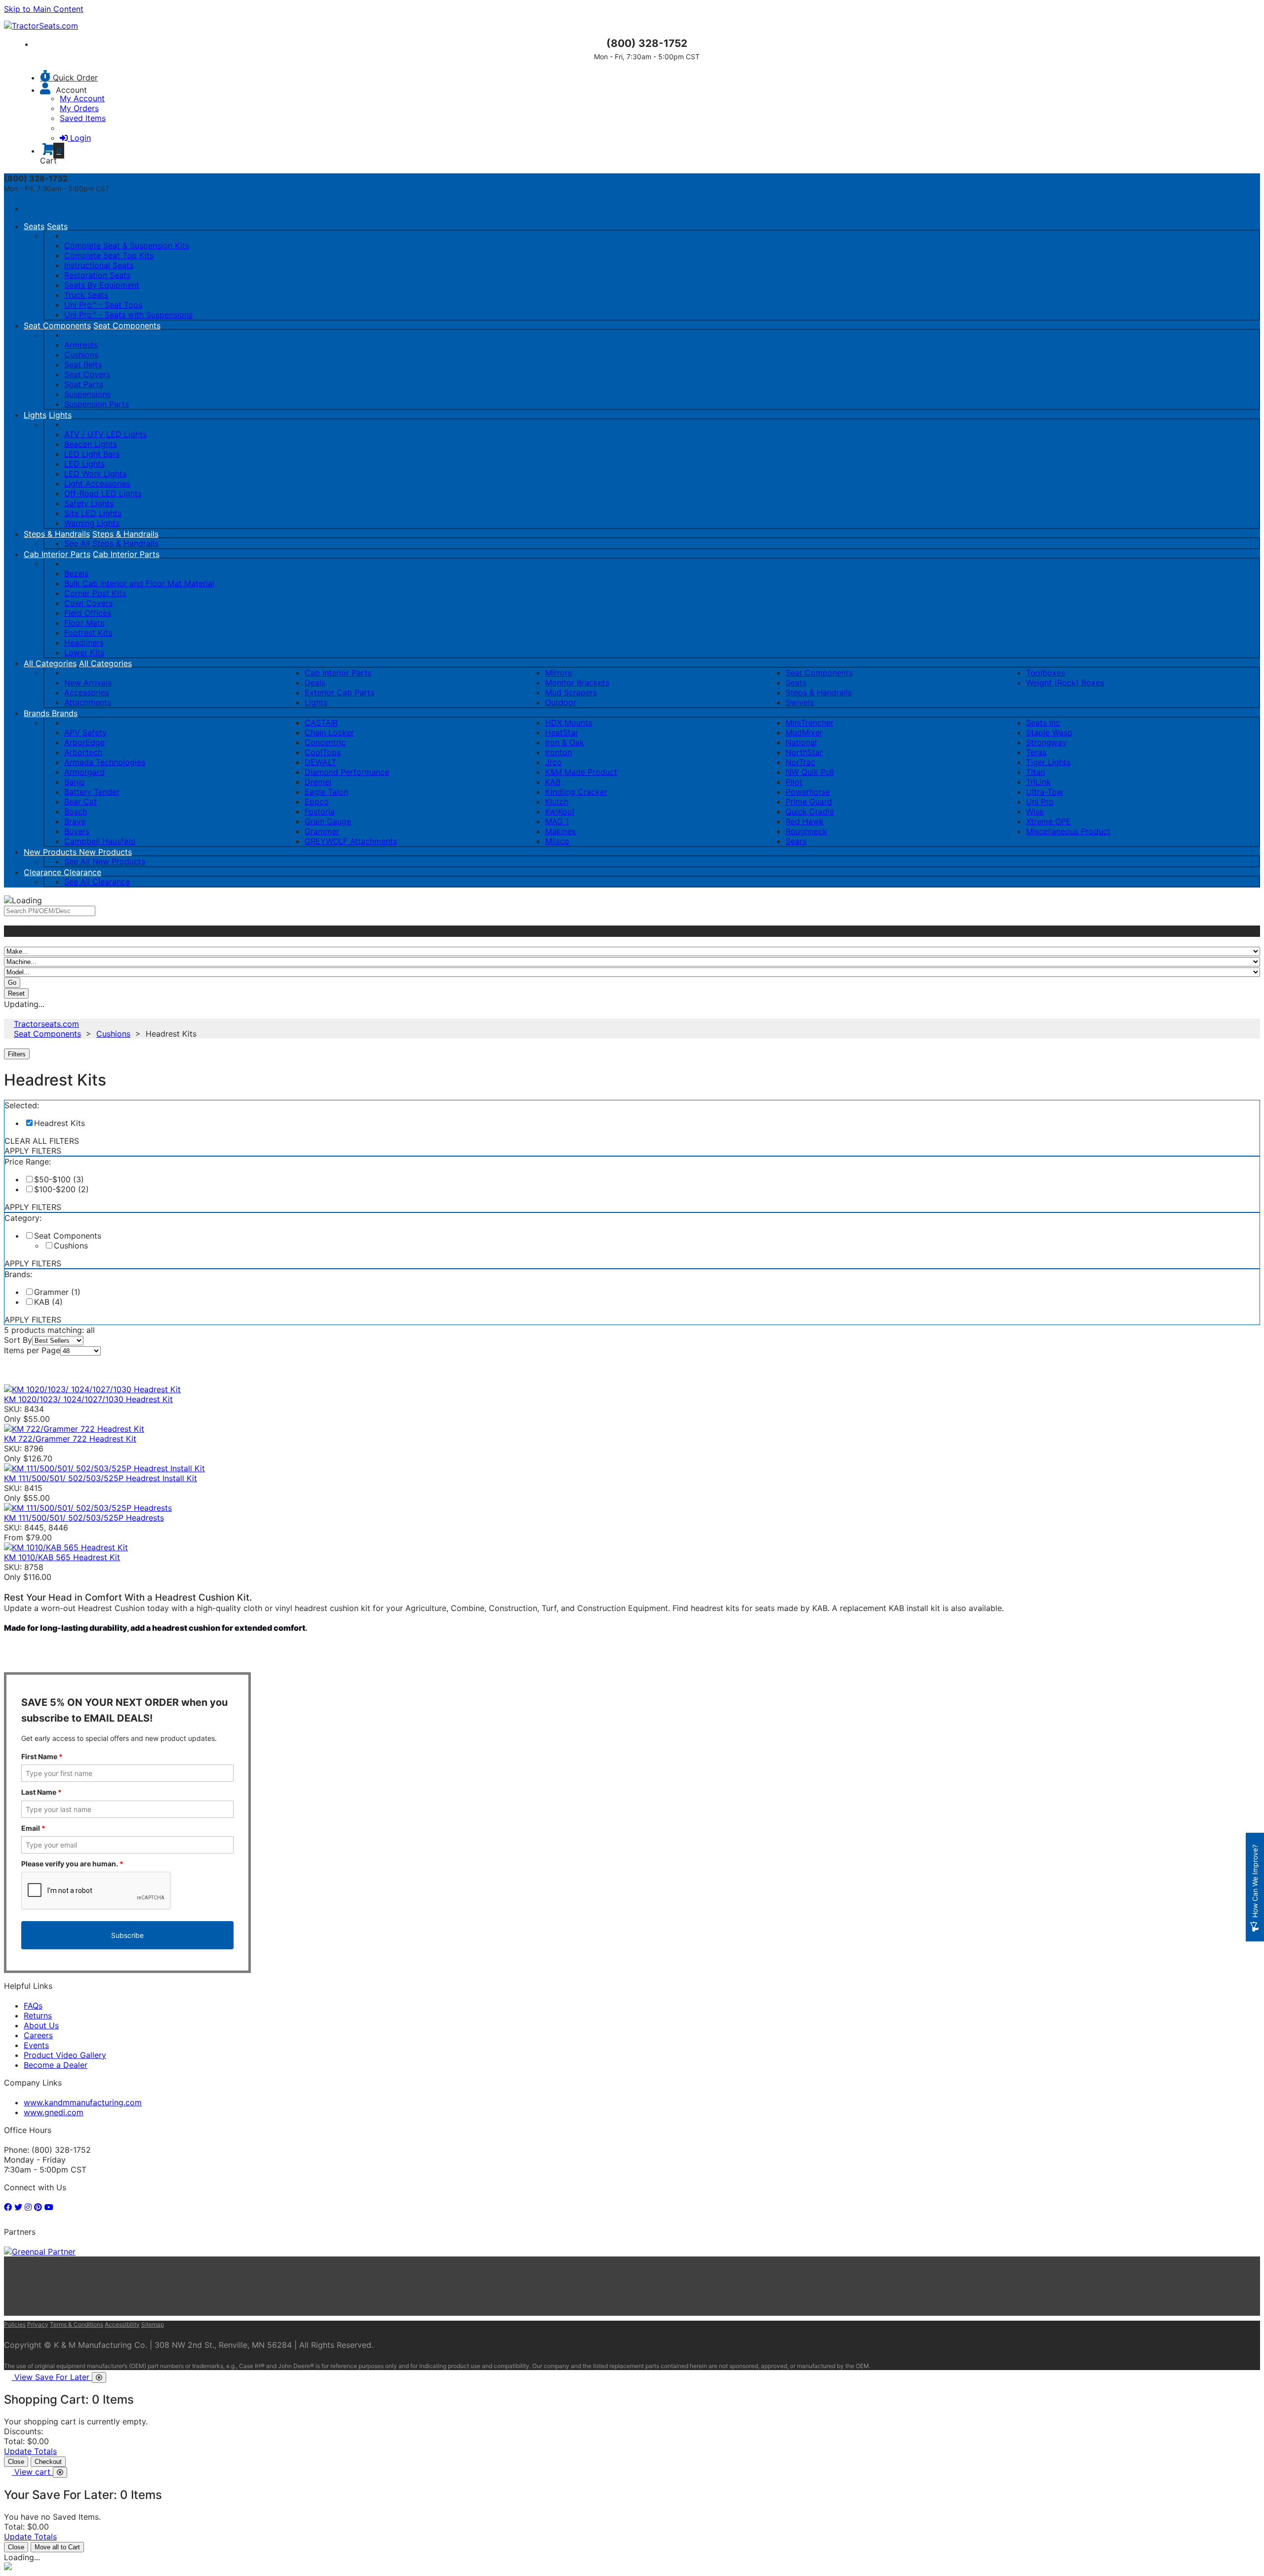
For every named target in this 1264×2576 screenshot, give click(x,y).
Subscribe (127, 1935)
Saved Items (83, 118)
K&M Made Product (581, 772)
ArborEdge (84, 742)
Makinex (561, 831)
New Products (51, 852)
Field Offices (88, 613)
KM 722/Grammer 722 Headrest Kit (70, 1439)
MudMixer (804, 732)
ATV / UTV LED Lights (105, 434)
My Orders (79, 108)
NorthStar (804, 752)
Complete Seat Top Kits (109, 255)
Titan (1035, 772)
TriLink (1038, 782)
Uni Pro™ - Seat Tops (103, 305)
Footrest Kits (88, 633)
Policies (15, 2324)
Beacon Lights (91, 444)
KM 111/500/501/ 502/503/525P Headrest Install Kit (100, 1478)
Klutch (557, 802)
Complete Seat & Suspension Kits (127, 245)
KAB (553, 782)
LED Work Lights (95, 474)
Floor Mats (84, 623)
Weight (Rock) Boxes (1065, 683)
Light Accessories (97, 483)
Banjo (75, 782)
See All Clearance (97, 882)
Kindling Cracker (576, 792)
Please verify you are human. (72, 1864)
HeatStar (562, 732)
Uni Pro (1040, 802)
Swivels (800, 702)
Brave (75, 821)
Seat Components (57, 325)
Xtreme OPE (1048, 821)
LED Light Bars (92, 454)
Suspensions (87, 394)
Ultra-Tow (1045, 792)
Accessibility (122, 2324)
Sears (796, 841)
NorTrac (800, 762)
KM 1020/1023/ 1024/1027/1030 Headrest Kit (88, 1399)
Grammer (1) (57, 1292)
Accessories (87, 692)
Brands (38, 713)
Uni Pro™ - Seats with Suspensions (128, 315)
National (801, 742)
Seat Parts (84, 384)
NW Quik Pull (810, 772)
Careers (38, 2035)
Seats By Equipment (102, 285)
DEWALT (320, 762)
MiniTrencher (810, 723)
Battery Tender (92, 792)
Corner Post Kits (95, 593)
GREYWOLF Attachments (351, 841)
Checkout (48, 2462)
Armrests (81, 345)
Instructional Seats (99, 265)
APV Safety (85, 732)
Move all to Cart (57, 2547)
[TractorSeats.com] (41, 26)
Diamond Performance (347, 772)
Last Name (41, 1792)
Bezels (76, 573)
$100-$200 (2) (61, 1189)
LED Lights (84, 464)
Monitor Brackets (577, 683)
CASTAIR (321, 723)
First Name (42, 1756)
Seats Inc (1043, 723)
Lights (35, 415)
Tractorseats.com (46, 1024)
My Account (82, 98)
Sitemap (153, 2324)
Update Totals (30, 2451)
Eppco (317, 802)
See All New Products (105, 861)
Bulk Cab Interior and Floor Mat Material (139, 583)
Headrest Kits (59, 1123)
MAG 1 (557, 821)
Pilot (794, 782)
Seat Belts (83, 364)
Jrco (553, 762)
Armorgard (84, 772)
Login (80, 138)
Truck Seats (86, 295)
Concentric (325, 742)
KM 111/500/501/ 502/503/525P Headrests (84, 1518)
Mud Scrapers (571, 692)
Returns (38, 2015)
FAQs (33, 2006)
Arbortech (83, 752)
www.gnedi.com (54, 2112)
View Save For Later (53, 2377)
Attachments (88, 702)
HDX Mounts (569, 723)
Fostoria (320, 811)
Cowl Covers (88, 603)
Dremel (318, 782)
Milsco (557, 841)
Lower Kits (84, 652)
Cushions (81, 355)
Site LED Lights (93, 513)
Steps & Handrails (57, 534)
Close (16, 2462)
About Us (41, 2025)
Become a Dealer (56, 2065)
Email (33, 1828)
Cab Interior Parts (57, 554)
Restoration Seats (97, 275)
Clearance (44, 872)
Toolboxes (1046, 673)
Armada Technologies (105, 762)
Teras (1036, 752)
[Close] (99, 2377)
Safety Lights (89, 503)
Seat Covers (87, 374)
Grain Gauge (328, 821)
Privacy (38, 2324)
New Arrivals (88, 683)
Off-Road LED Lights (103, 493)
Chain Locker (329, 732)
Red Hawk (805, 821)
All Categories (50, 663)
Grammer (322, 831)
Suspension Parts (97, 404)
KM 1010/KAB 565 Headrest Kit (62, 1557)
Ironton (558, 752)
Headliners (84, 643)
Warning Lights (92, 523)
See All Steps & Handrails (111, 543)
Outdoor (561, 702)
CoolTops (323, 752)
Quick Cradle (810, 811)
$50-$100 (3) (59, 1179)
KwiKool (560, 811)
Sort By (18, 1340)
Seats (34, 226)
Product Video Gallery (65, 2055)
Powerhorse (808, 792)
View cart (34, 2472)
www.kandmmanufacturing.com (83, 2102)
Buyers (77, 831)
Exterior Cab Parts (339, 692)
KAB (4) (48, 1302)
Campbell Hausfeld (100, 841)
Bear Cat (80, 802)
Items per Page (32, 1350)
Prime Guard (809, 802)
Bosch (76, 811)
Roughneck (806, 831)
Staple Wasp (1049, 732)
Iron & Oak (565, 742)
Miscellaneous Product (1068, 831)
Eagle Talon (326, 792)
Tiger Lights (1048, 762)
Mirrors (558, 673)
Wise (1035, 811)
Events (36, 2045)
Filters (18, 1054)
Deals (315, 683)
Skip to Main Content (44, 9)
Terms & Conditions (77, 2324)
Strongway (1046, 742)
